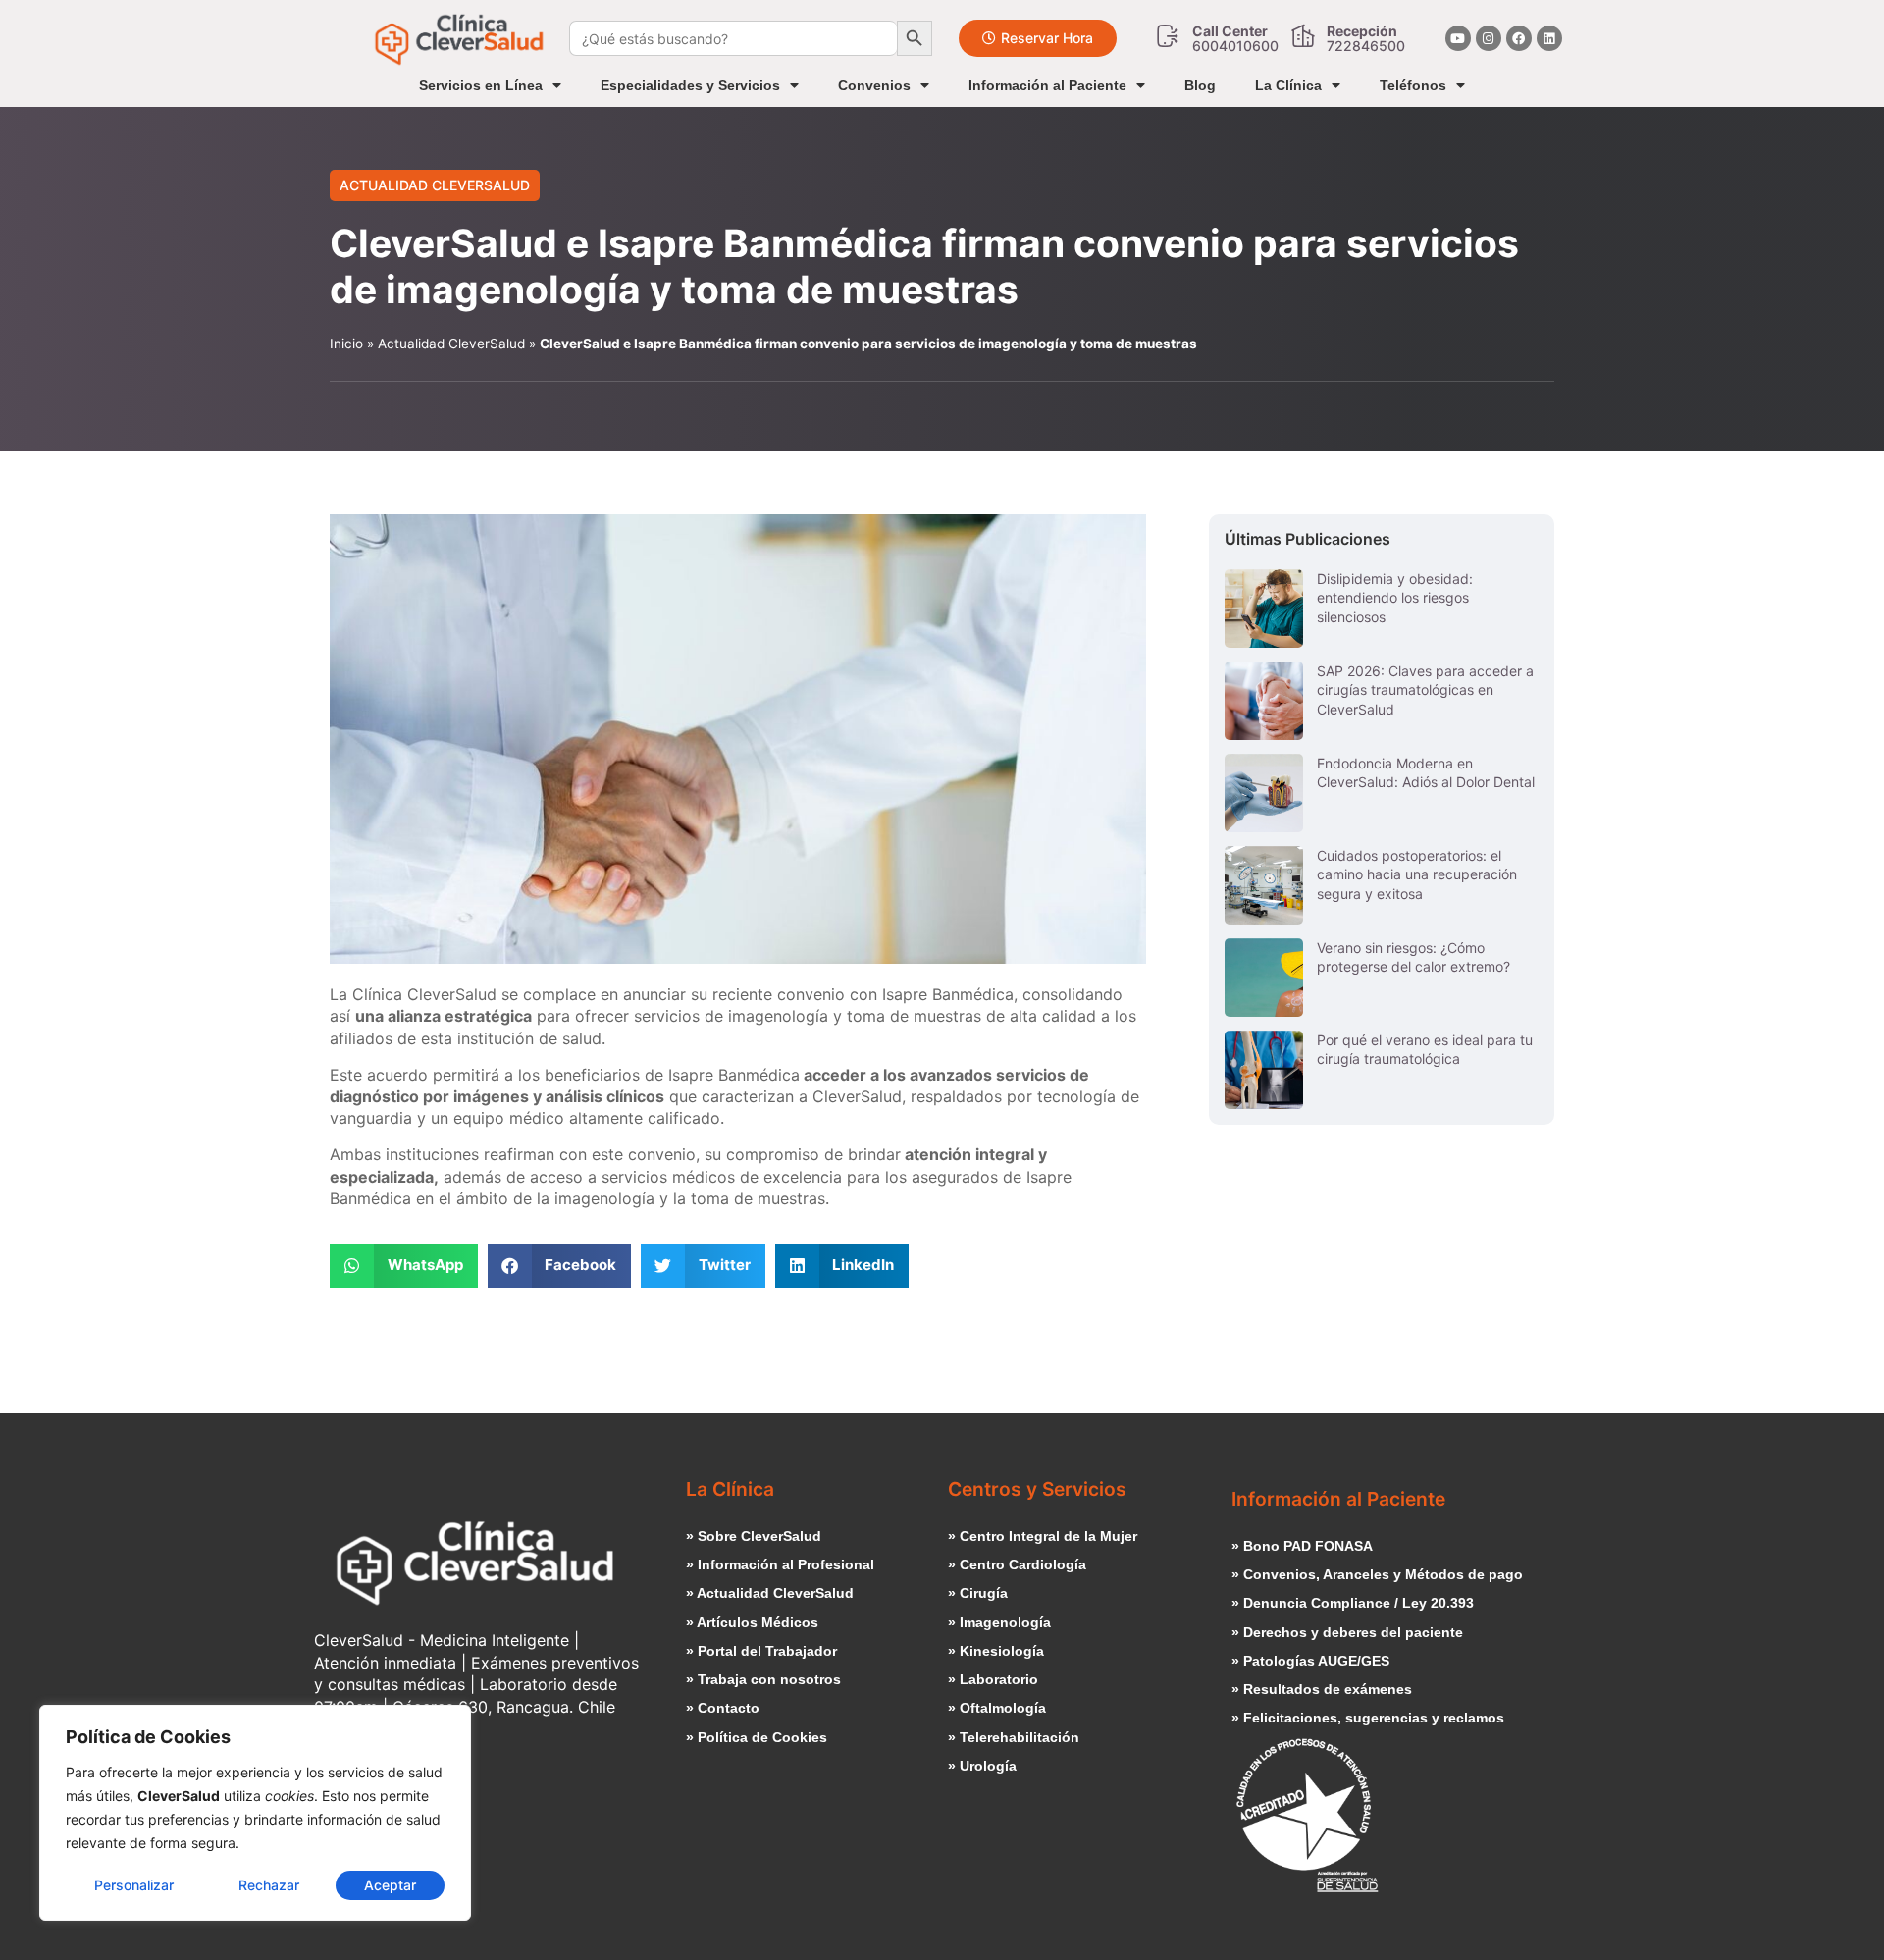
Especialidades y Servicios (690, 85)
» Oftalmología (997, 1708)
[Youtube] (1458, 38)
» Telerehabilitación (1014, 1737)
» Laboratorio (993, 1679)
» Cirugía (978, 1593)
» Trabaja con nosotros (763, 1679)
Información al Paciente (1047, 85)
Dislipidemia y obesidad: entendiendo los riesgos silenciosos (1395, 598)
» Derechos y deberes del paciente (1347, 1632)
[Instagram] (1489, 38)
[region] (255, 1813)
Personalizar (134, 1885)
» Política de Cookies (757, 1737)
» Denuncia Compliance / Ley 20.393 (1353, 1603)
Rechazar (269, 1885)
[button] (404, 1266)
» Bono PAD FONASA (1302, 1546)
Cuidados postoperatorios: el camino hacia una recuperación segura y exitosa (1417, 874)
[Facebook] (1519, 38)
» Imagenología (999, 1622)
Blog (1200, 85)
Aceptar (390, 1885)
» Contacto (723, 1708)
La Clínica (1288, 85)
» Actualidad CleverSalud (770, 1593)
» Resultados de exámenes (1322, 1689)
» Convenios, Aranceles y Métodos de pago (1377, 1574)
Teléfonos (1413, 85)
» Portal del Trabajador (761, 1651)
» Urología (982, 1766)
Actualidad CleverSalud (435, 185)
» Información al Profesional (780, 1564)
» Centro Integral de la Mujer (1043, 1536)
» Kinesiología (996, 1651)
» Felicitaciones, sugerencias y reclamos (1368, 1718)
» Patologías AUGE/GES (1310, 1661)
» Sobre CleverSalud (754, 1536)
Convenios (874, 85)
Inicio (346, 344)
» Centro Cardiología (1017, 1564)
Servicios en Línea (481, 85)
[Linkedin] (1549, 38)
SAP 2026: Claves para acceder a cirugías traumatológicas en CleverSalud (1425, 690)
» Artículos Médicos (752, 1622)
